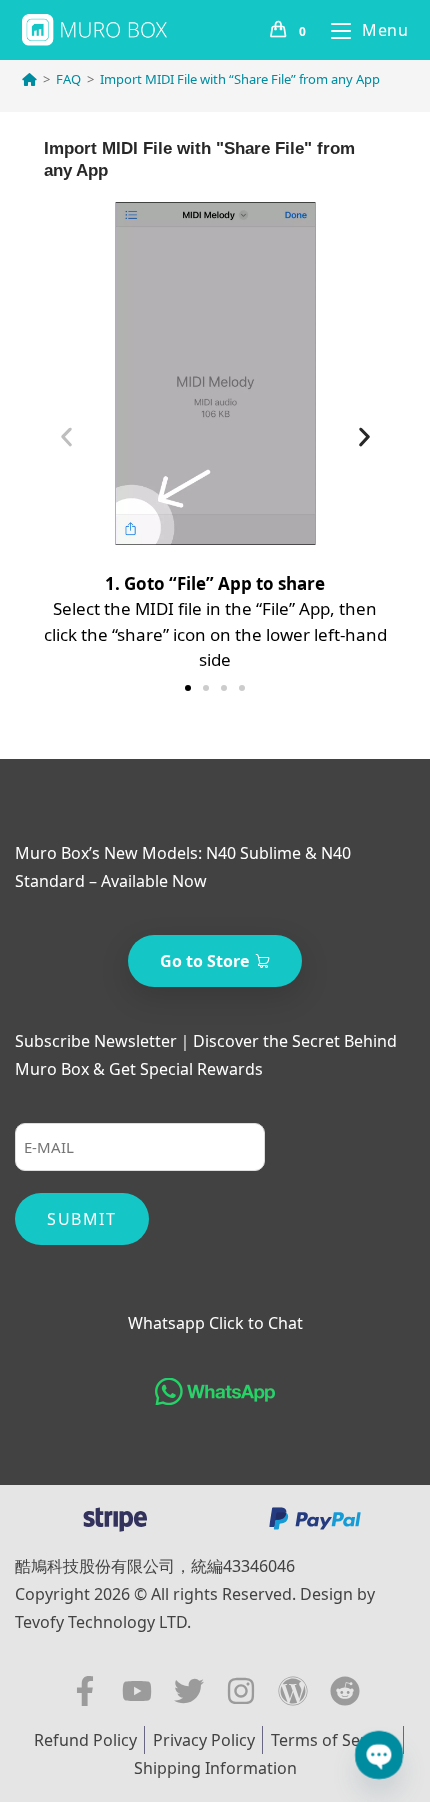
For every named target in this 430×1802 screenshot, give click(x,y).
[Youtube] (137, 1691)
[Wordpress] (293, 1691)
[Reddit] (345, 1691)
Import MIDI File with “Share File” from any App (240, 79)
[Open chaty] (379, 1755)
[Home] (29, 79)
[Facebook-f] (85, 1691)
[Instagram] (241, 1691)
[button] (66, 437)
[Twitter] (189, 1691)
